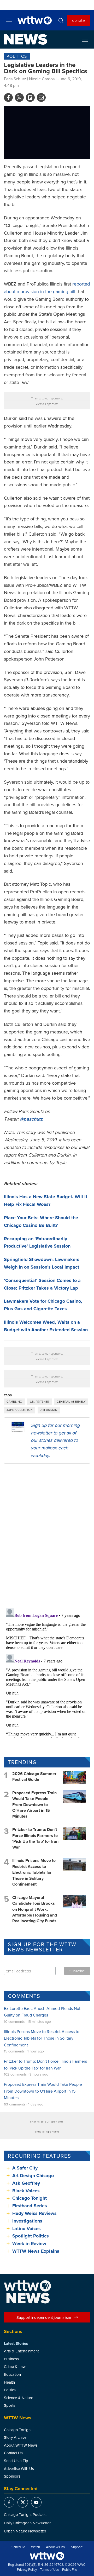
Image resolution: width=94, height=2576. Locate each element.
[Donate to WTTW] (47, 2556)
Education (12, 2374)
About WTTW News (21, 2445)
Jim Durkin (49, 1410)
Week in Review (29, 2244)
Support (77, 2547)
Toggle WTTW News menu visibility (88, 40)
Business (11, 2359)
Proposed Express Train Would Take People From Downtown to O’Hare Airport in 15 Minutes (34, 1805)
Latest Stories (16, 2343)
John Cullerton (20, 1410)
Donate (78, 20)
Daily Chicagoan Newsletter (27, 2523)
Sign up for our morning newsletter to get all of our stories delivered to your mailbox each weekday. (55, 1440)
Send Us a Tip (16, 2461)
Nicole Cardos (42, 79)
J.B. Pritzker (40, 1402)
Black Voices (26, 2191)
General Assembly (71, 1402)
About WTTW (55, 2547)
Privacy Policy (27, 2570)
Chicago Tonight (30, 2198)
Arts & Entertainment (21, 2351)
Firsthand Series (30, 2206)
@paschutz (31, 1119)
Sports (10, 2405)
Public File (70, 2570)
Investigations (27, 2221)
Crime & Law (15, 2366)
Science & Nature (19, 2398)
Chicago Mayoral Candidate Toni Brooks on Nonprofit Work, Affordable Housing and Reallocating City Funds (35, 1909)
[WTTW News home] (25, 39)
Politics (17, 56)
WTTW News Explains (36, 2251)
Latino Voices (27, 2229)
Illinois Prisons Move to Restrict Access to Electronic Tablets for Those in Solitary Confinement (34, 1872)
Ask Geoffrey (26, 2183)
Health (9, 2382)
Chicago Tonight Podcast (25, 2514)
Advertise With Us (19, 2469)
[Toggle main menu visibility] (9, 20)
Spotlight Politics (31, 2236)
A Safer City (25, 2168)
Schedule (18, 2547)
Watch (36, 2547)
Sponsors (12, 2476)
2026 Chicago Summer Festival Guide (34, 1777)
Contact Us (13, 2453)
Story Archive (15, 2437)
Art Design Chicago (33, 2176)
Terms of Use (49, 2570)
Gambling (14, 1402)
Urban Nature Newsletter (25, 2531)
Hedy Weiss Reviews (34, 2213)
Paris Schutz (15, 79)
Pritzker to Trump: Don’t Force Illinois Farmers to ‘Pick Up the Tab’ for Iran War (35, 1838)
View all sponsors (47, 404)
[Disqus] (47, 1536)
